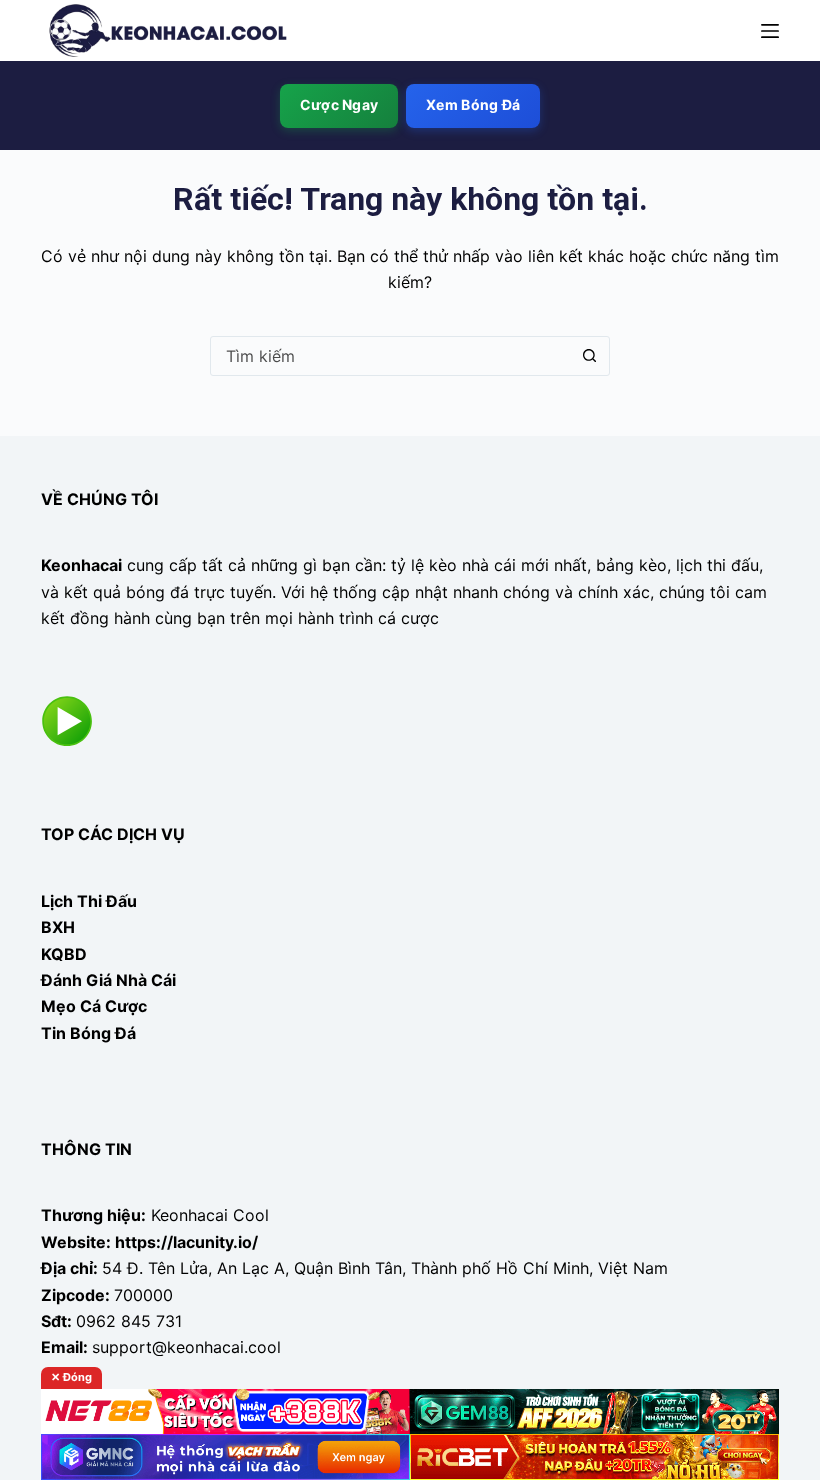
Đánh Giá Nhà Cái (108, 980)
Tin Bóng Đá (88, 1033)
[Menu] (770, 31)
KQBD (64, 954)
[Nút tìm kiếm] (589, 356)
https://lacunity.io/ (186, 1242)
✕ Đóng (71, 1377)
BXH (58, 927)
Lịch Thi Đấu (89, 901)
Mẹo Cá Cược (94, 1006)
